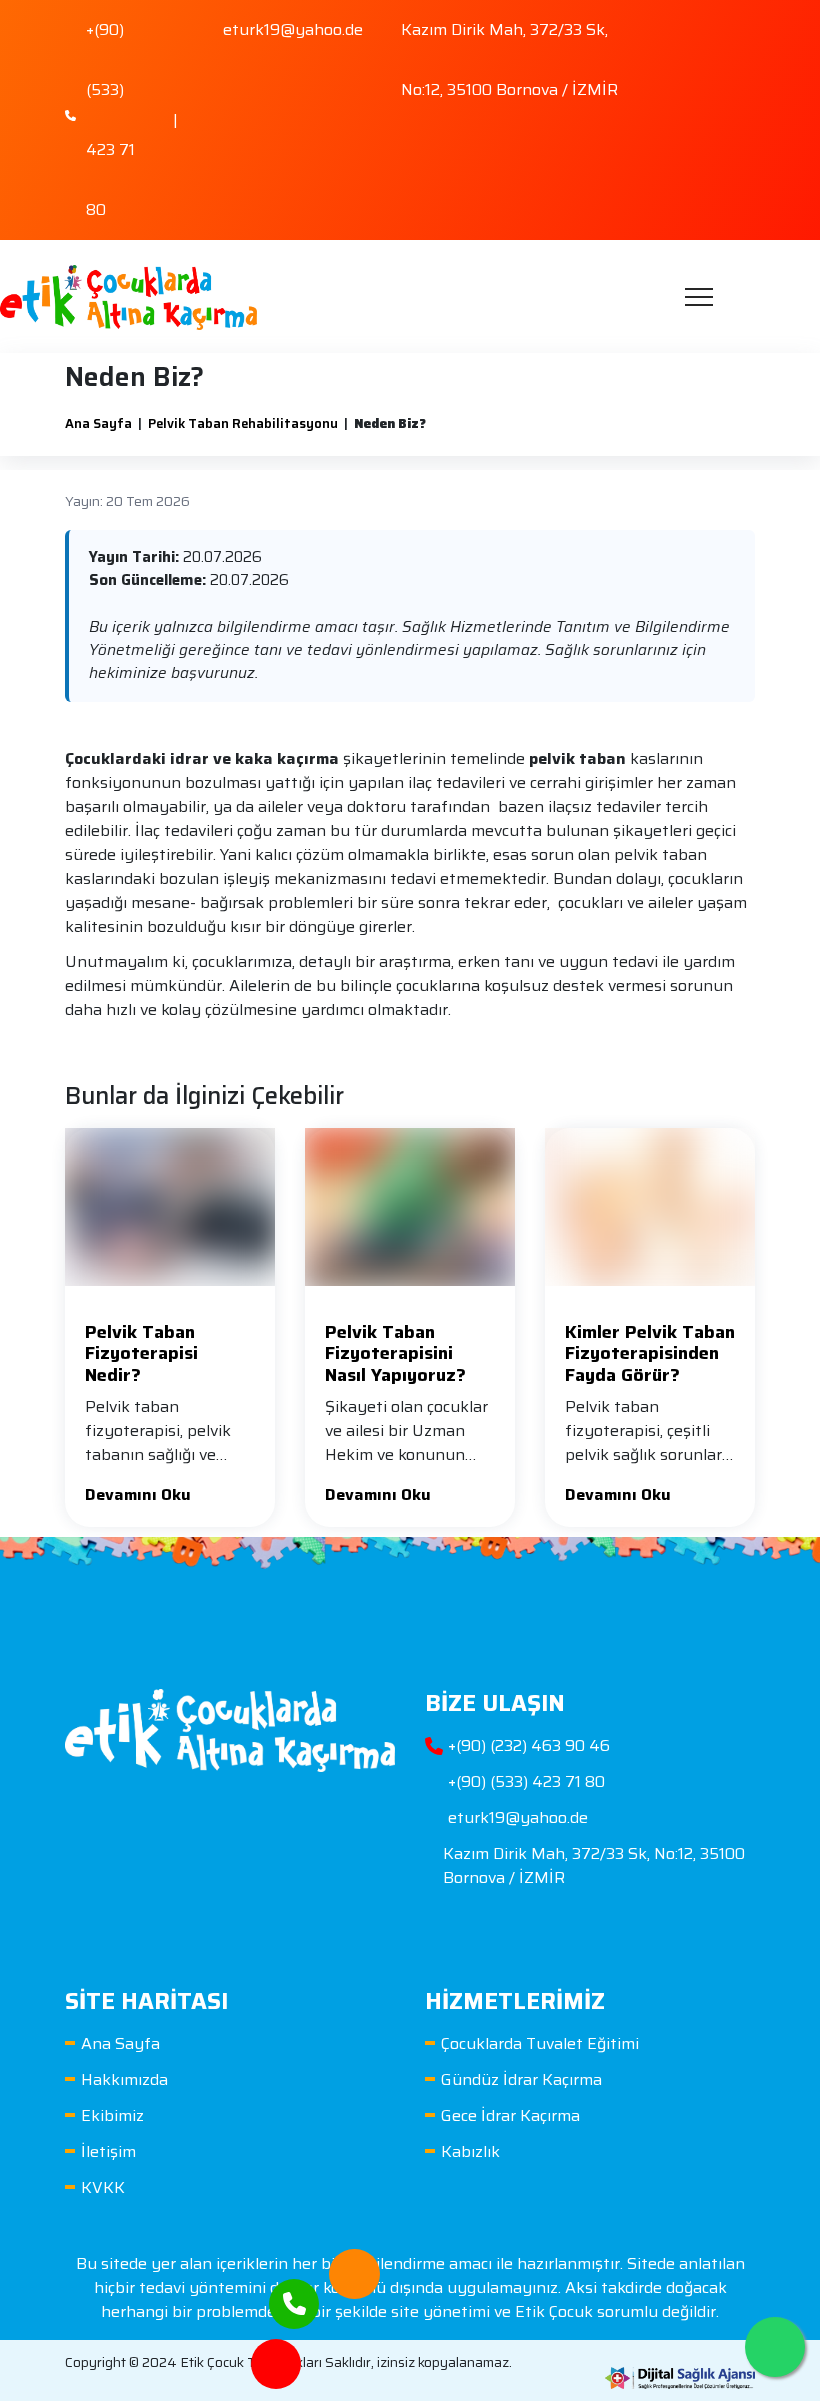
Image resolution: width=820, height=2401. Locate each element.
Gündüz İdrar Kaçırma (521, 2079)
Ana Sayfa (98, 423)
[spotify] (735, 74)
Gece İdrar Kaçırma (510, 2115)
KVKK (103, 2187)
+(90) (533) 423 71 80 (526, 1782)
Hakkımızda (124, 2079)
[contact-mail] (354, 2260)
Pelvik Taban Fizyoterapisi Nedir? (141, 1353)
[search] (741, 297)
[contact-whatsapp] (775, 2347)
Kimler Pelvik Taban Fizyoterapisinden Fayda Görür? (650, 1353)
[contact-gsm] (294, 2290)
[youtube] (735, 22)
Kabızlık (470, 2151)
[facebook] (691, 22)
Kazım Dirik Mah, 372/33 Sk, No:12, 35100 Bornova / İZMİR (594, 1866)
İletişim (108, 2151)
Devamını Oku (138, 1494)
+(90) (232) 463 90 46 (529, 1746)
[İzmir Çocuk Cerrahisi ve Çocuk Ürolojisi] (128, 296)
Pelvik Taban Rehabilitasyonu (243, 423)
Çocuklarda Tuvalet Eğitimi (540, 2043)
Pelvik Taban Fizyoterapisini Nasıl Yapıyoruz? (395, 1353)
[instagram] (691, 74)
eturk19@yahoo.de (518, 1818)
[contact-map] (276, 2350)
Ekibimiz (112, 2115)
